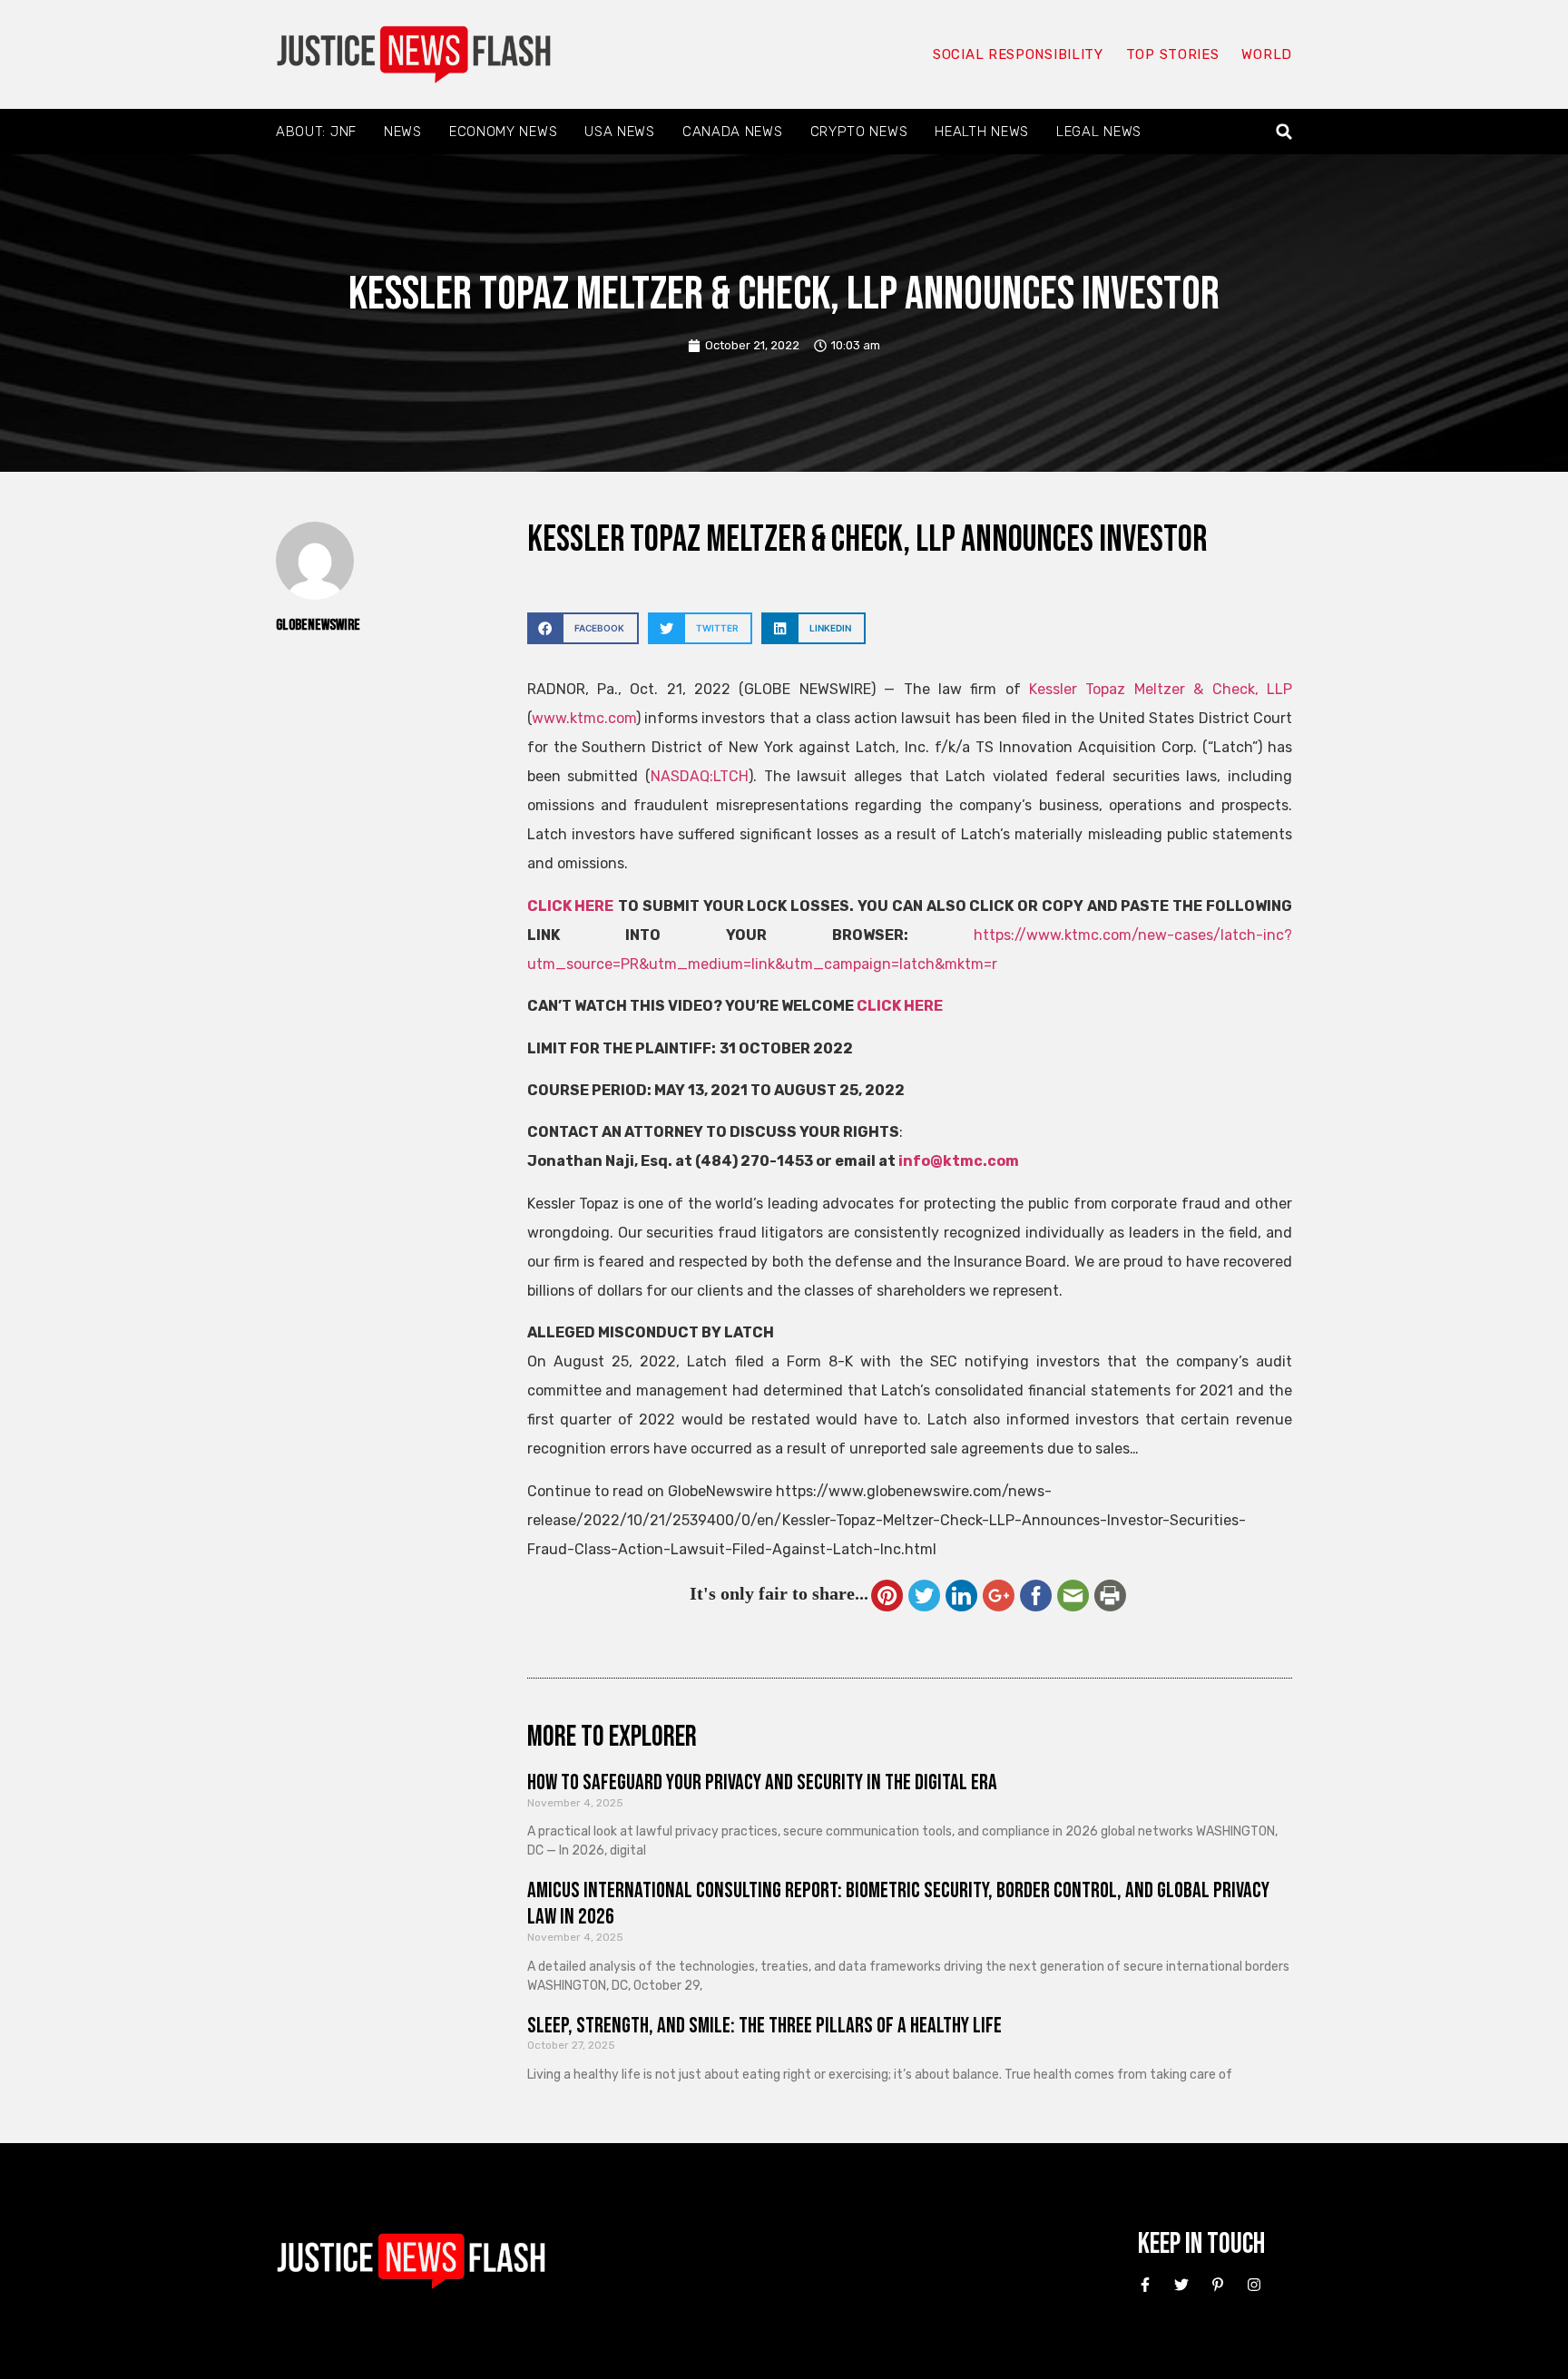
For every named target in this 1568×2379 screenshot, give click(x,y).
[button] (1284, 132)
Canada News (733, 132)
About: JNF (316, 132)
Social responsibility (1018, 54)
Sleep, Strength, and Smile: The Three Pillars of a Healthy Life (764, 2026)
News (403, 132)
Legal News (1099, 132)
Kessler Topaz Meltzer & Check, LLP (1161, 689)
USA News (620, 132)
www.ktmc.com (584, 718)
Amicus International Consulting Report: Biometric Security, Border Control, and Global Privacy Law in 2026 (898, 1904)
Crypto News (859, 132)
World (1267, 54)
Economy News (503, 132)
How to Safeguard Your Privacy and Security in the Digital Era (762, 1782)
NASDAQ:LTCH (700, 776)
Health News (982, 132)
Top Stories (1173, 54)
